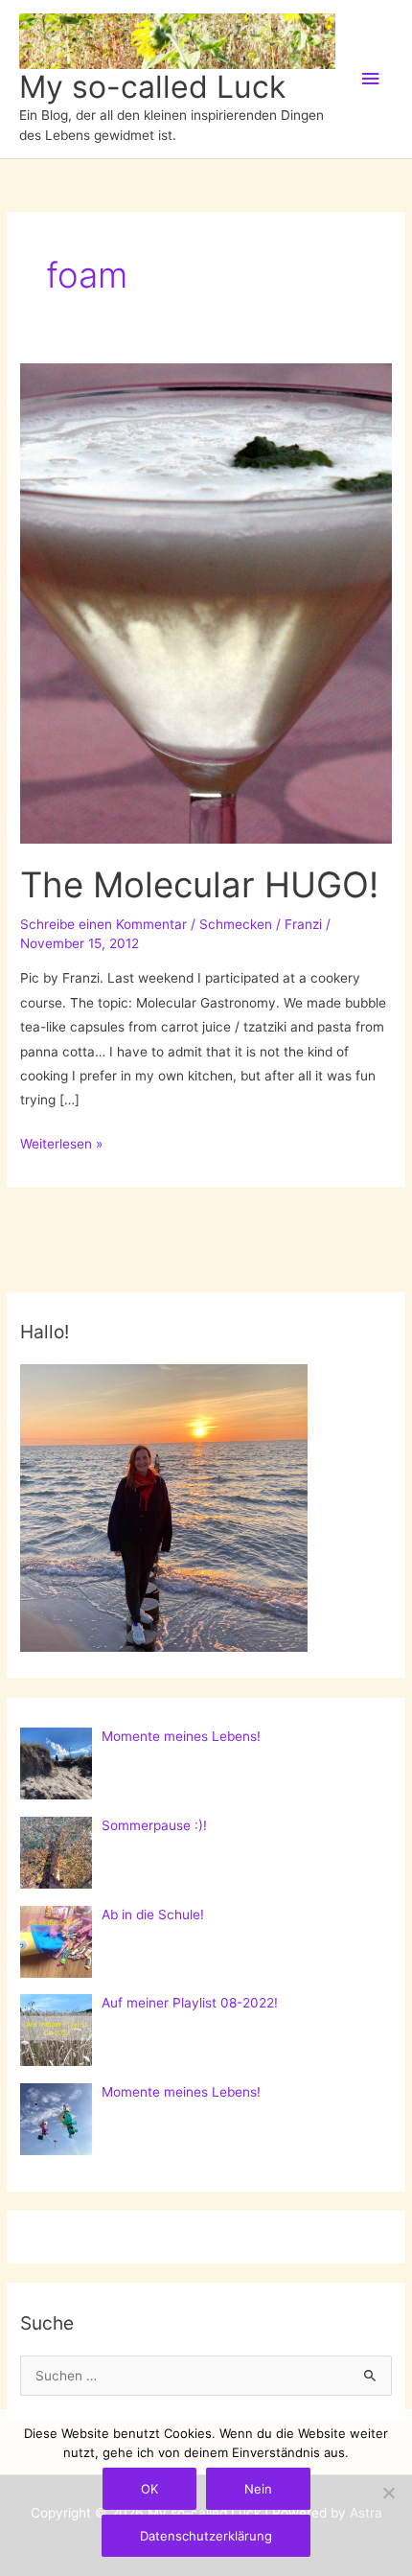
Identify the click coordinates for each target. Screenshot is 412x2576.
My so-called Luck (152, 87)
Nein (258, 2489)
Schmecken (236, 924)
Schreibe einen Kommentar (103, 924)
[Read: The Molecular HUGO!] (206, 602)
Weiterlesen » (61, 1146)
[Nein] (388, 2493)
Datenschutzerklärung (206, 2536)
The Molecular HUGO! (199, 885)
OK (149, 2489)
